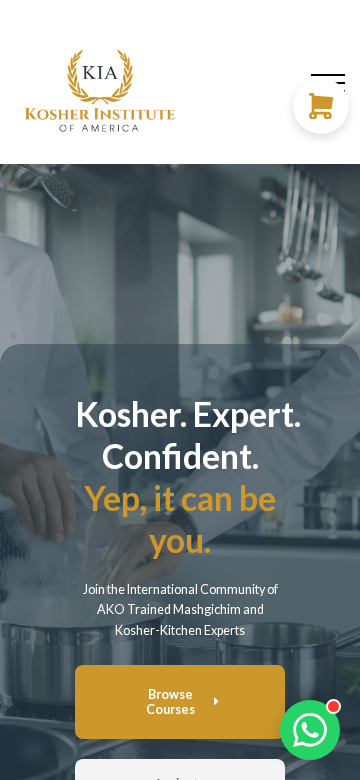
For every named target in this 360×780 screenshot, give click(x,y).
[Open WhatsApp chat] (310, 730)
